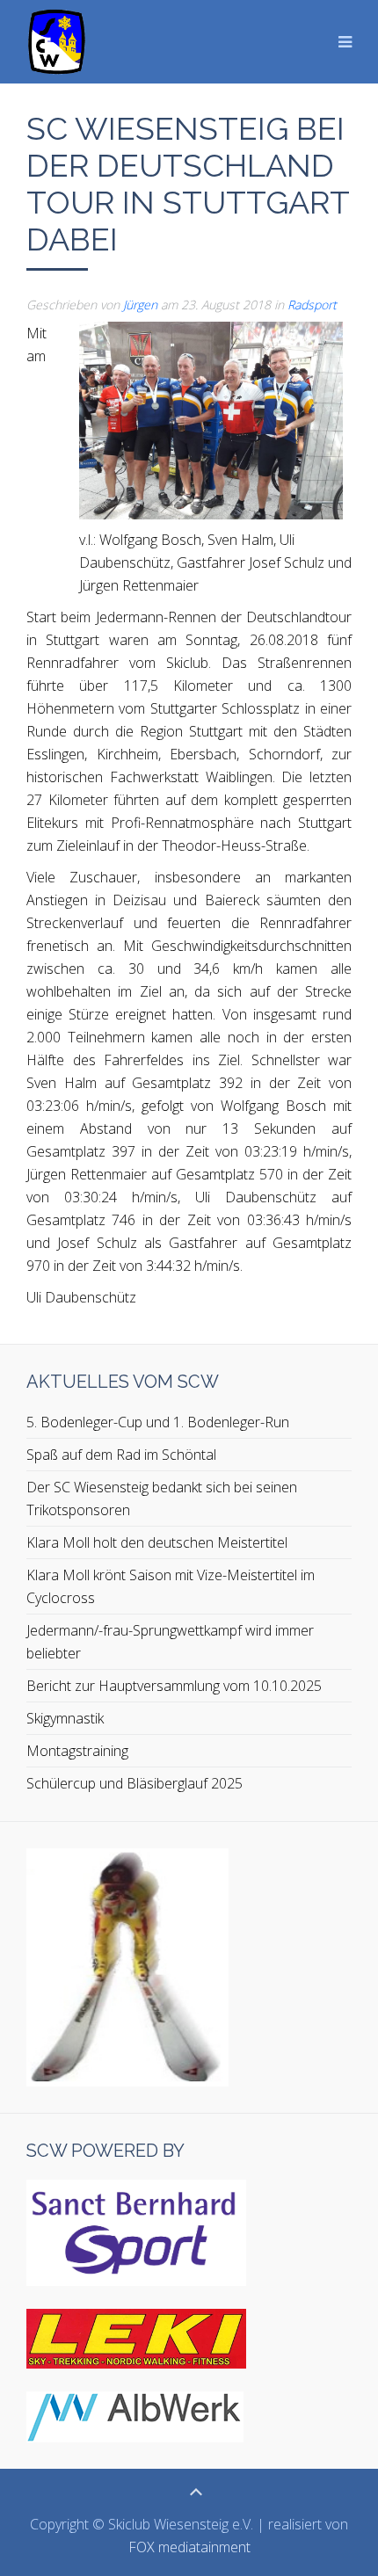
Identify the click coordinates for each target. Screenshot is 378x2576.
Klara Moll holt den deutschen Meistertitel (157, 1542)
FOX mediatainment (189, 2547)
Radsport (312, 305)
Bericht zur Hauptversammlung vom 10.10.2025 (174, 1686)
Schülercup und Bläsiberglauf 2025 (134, 1783)
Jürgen (140, 305)
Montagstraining (77, 1751)
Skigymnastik (65, 1718)
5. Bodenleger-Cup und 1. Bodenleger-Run (158, 1422)
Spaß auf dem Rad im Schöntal (121, 1455)
